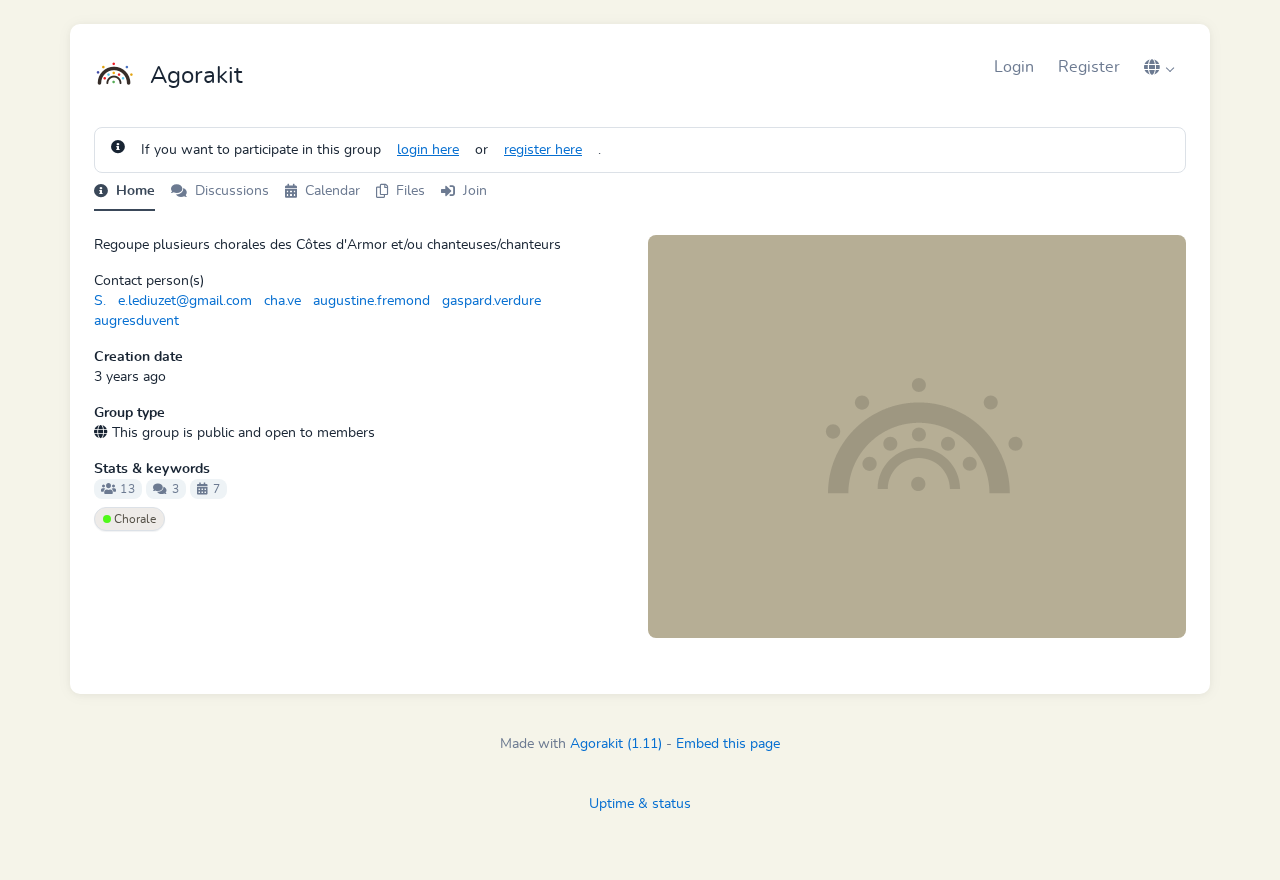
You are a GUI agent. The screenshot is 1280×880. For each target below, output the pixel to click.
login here (428, 150)
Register (1089, 67)
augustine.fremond (371, 301)
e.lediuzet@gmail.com (185, 301)
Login (1014, 67)
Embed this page (728, 744)
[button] (1159, 67)
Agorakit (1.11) (616, 744)
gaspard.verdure (491, 301)
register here (543, 150)
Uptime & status (640, 804)
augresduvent (136, 321)
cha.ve (282, 301)
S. (100, 301)
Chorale (133, 519)
